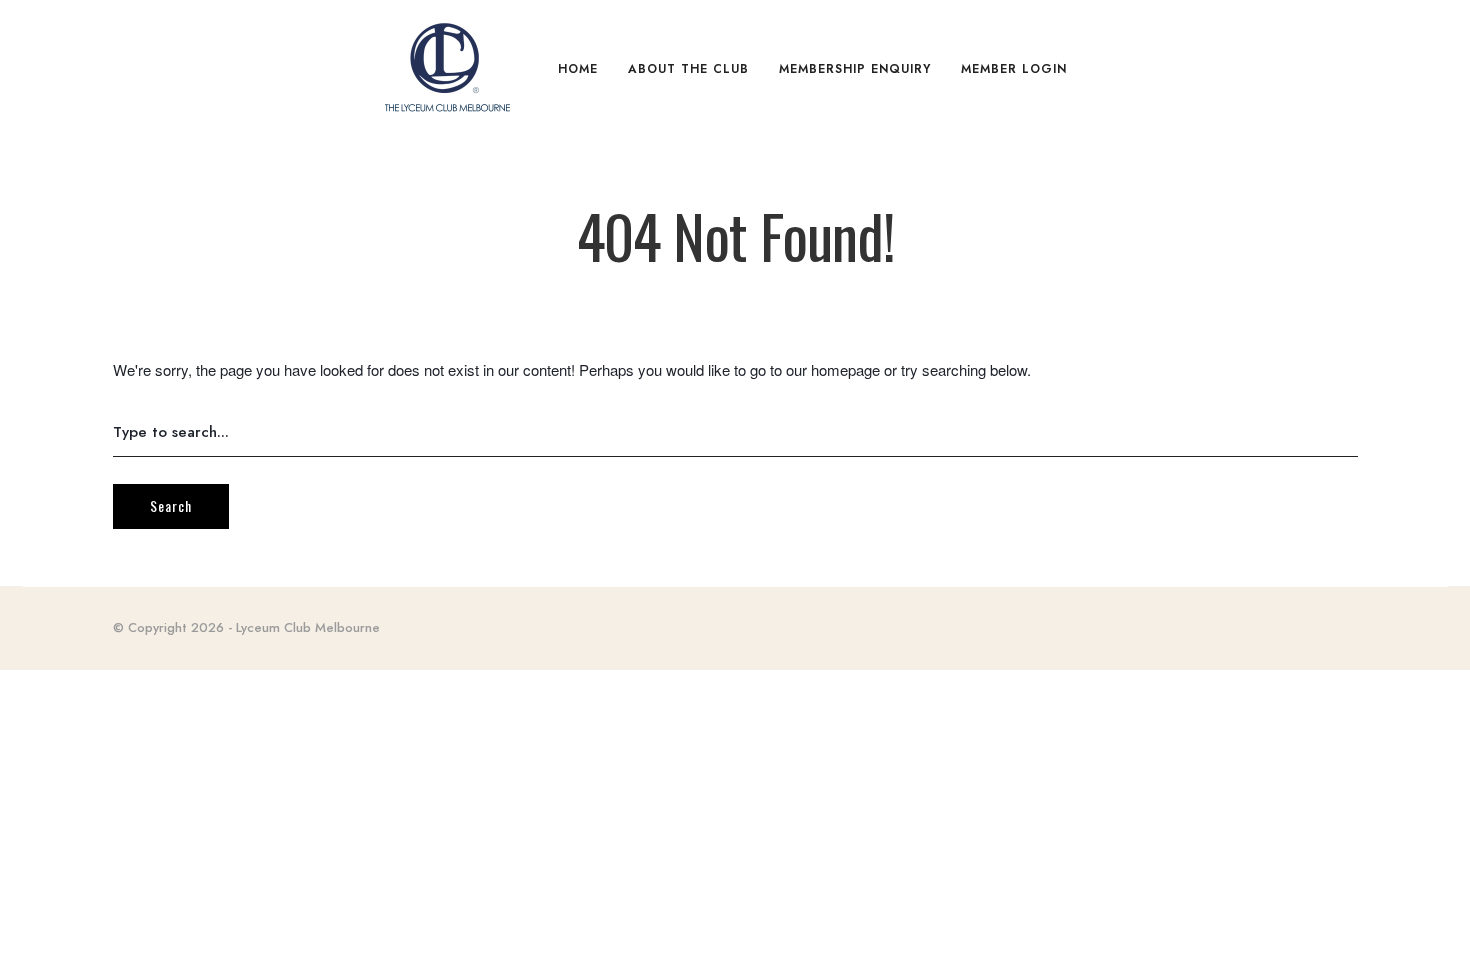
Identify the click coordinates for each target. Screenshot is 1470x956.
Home (578, 69)
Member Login (1014, 69)
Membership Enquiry (855, 69)
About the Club (688, 69)
